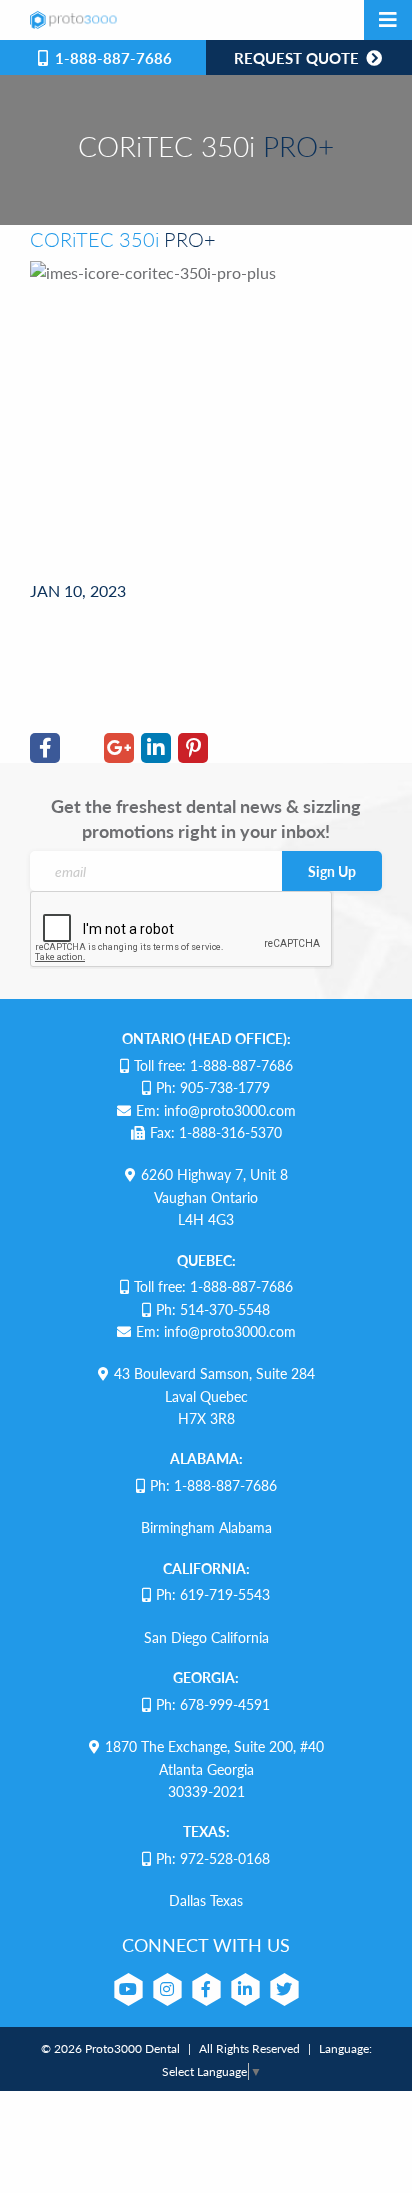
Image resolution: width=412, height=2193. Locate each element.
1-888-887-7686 (111, 57)
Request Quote (298, 57)
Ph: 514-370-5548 (213, 1309)
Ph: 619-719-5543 (213, 1594)
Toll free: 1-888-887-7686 (213, 1065)
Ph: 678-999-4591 (213, 1704)
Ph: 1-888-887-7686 (213, 1485)
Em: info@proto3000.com (216, 1110)
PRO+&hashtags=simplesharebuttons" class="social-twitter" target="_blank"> (82, 628)
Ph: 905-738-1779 (213, 1087)
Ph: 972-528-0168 (213, 1858)
